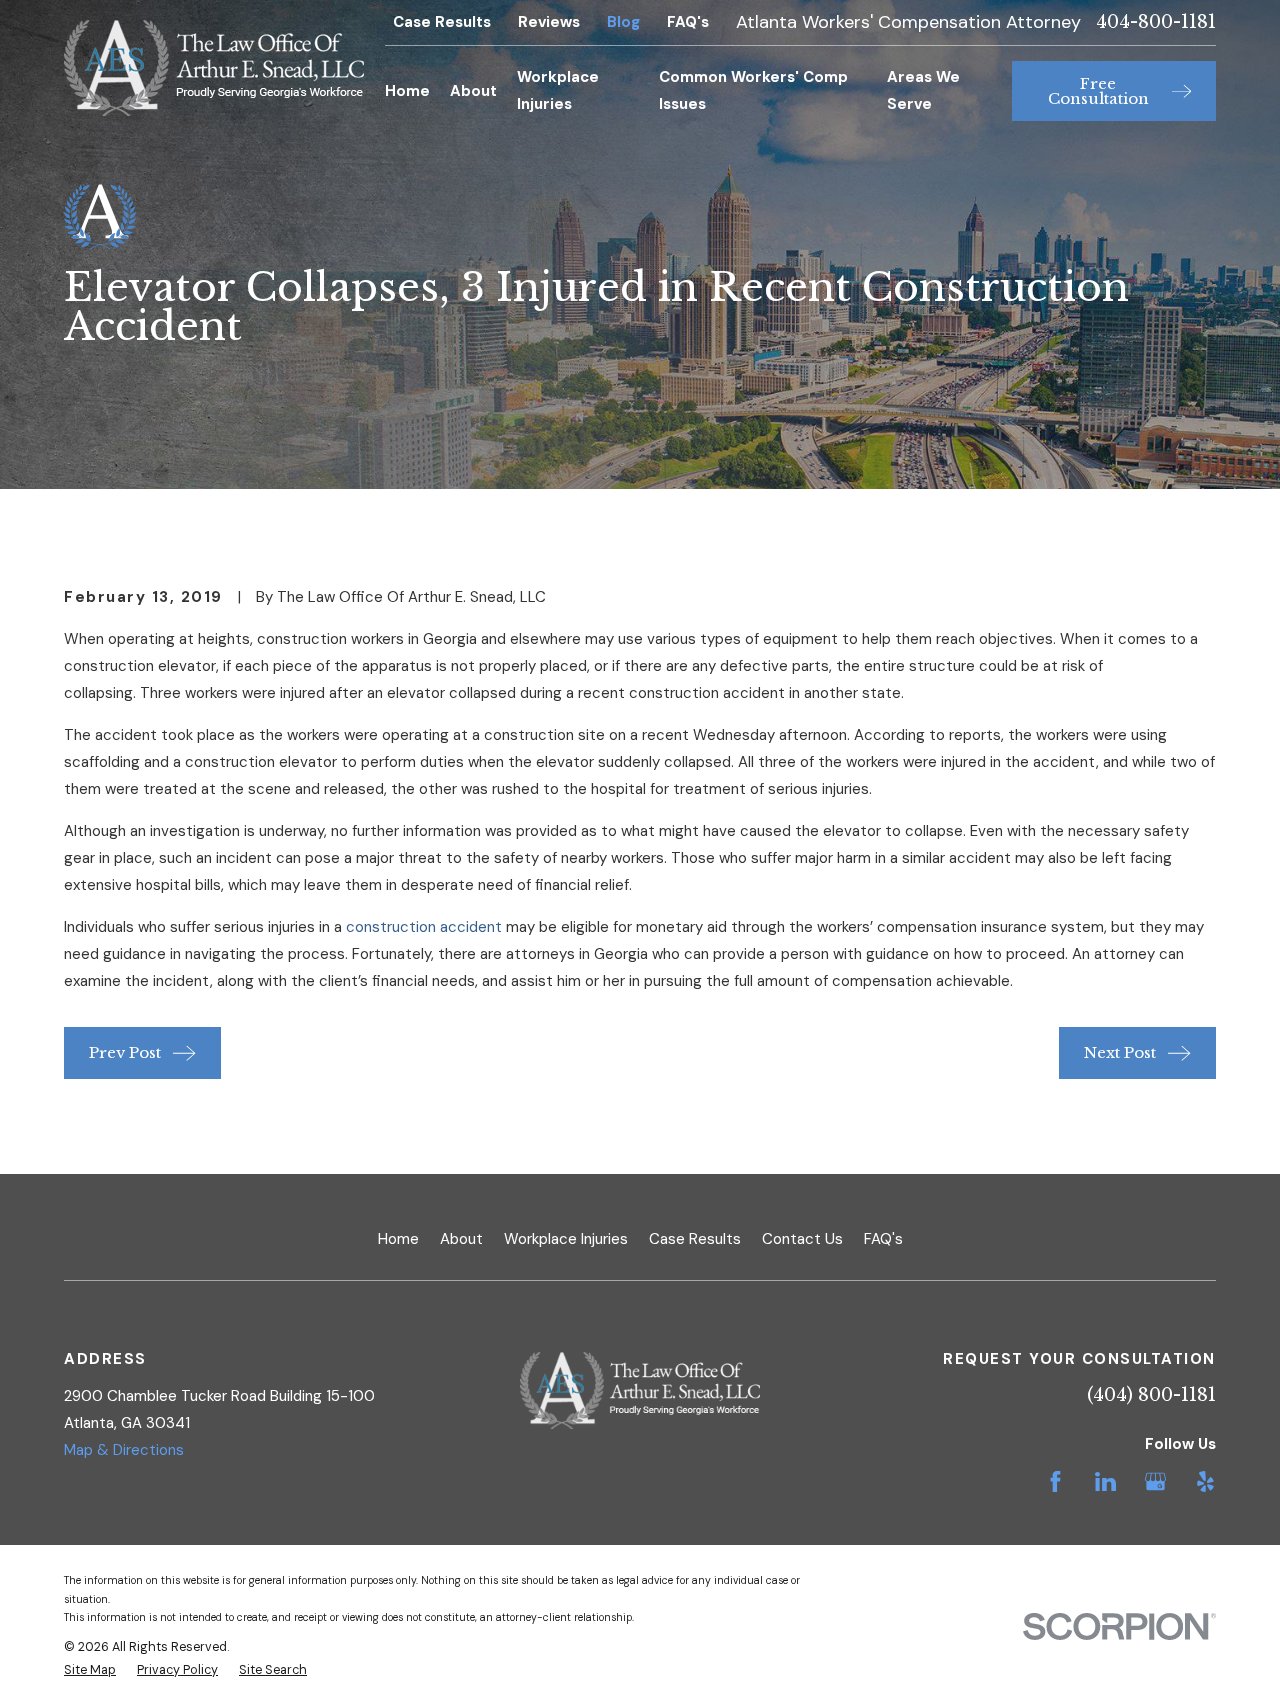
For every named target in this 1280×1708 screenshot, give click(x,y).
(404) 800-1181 (1151, 1395)
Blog (623, 22)
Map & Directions (124, 1450)
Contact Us (802, 1239)
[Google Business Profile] (1155, 1481)
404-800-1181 (1156, 22)
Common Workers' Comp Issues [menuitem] (753, 90)
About (461, 1239)
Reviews (549, 22)
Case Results (442, 22)
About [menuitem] (473, 91)
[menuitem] (90, 1670)
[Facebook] (1055, 1481)
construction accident (424, 927)
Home (398, 1239)
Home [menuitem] (407, 91)
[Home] (214, 68)
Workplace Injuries (566, 1239)
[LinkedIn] (1105, 1481)
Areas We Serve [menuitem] (923, 90)
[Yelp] (1205, 1481)
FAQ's (688, 22)
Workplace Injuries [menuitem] (558, 90)
